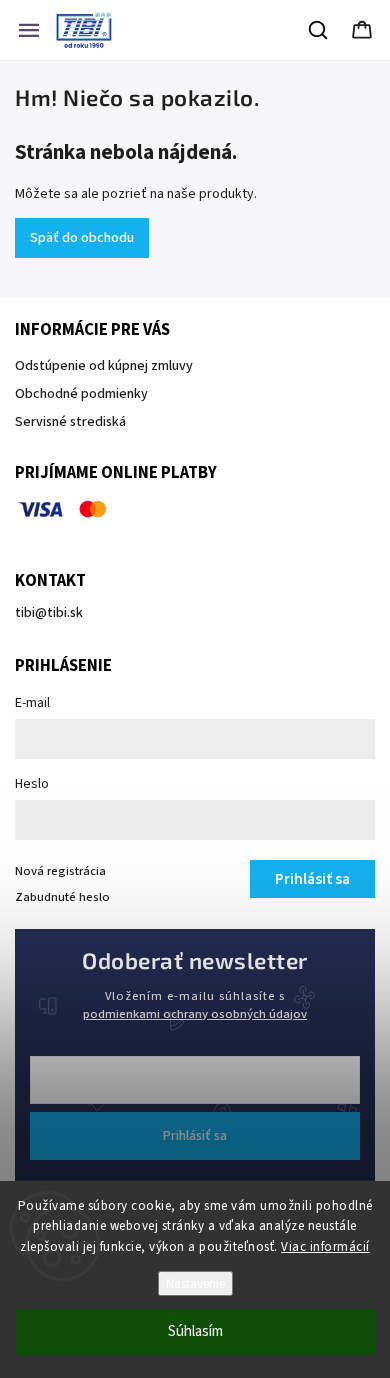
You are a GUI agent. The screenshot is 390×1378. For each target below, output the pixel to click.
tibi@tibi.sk (49, 613)
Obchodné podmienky (81, 394)
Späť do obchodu (82, 238)
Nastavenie (195, 1283)
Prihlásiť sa (195, 1136)
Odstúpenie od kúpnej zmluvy (104, 366)
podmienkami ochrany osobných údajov (195, 1014)
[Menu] (29, 30)
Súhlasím (195, 1331)
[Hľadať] (319, 30)
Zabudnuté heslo (62, 897)
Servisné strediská (70, 422)
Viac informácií (325, 1247)
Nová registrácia (60, 871)
